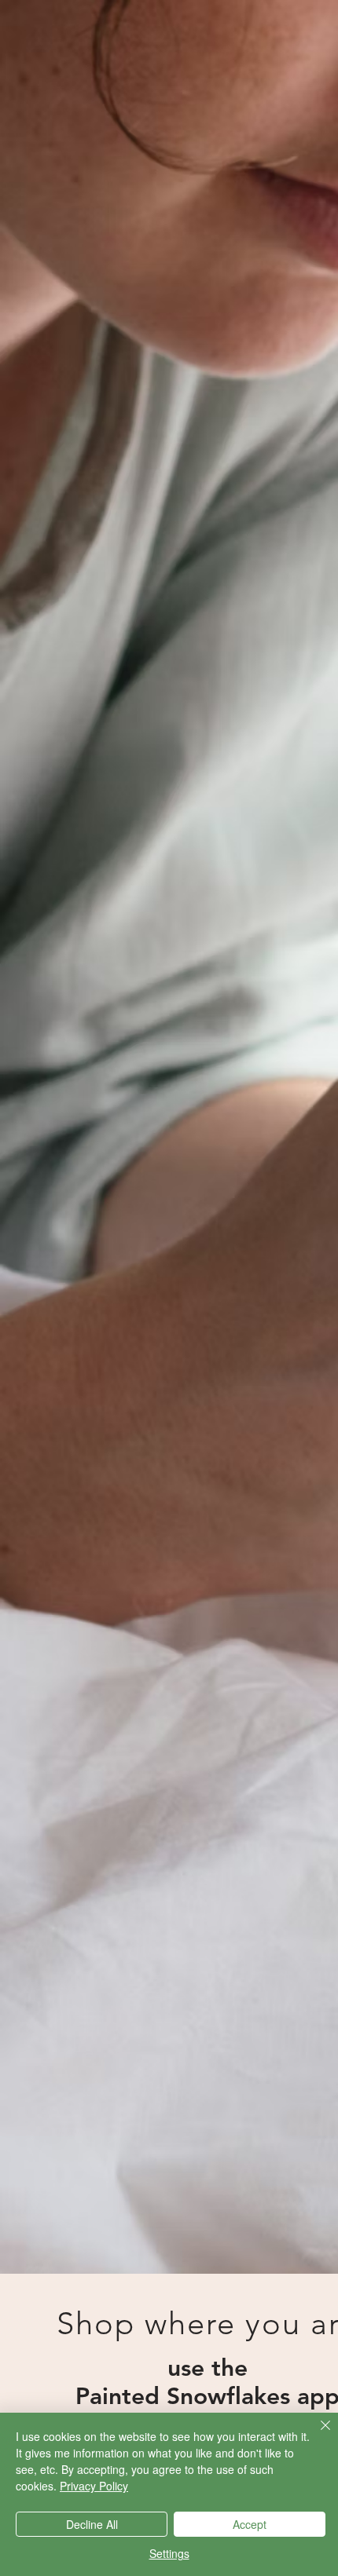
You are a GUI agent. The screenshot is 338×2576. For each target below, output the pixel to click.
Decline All (92, 2524)
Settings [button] (169, 2553)
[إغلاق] (316, 2435)
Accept (250, 2524)
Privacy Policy (94, 2486)
